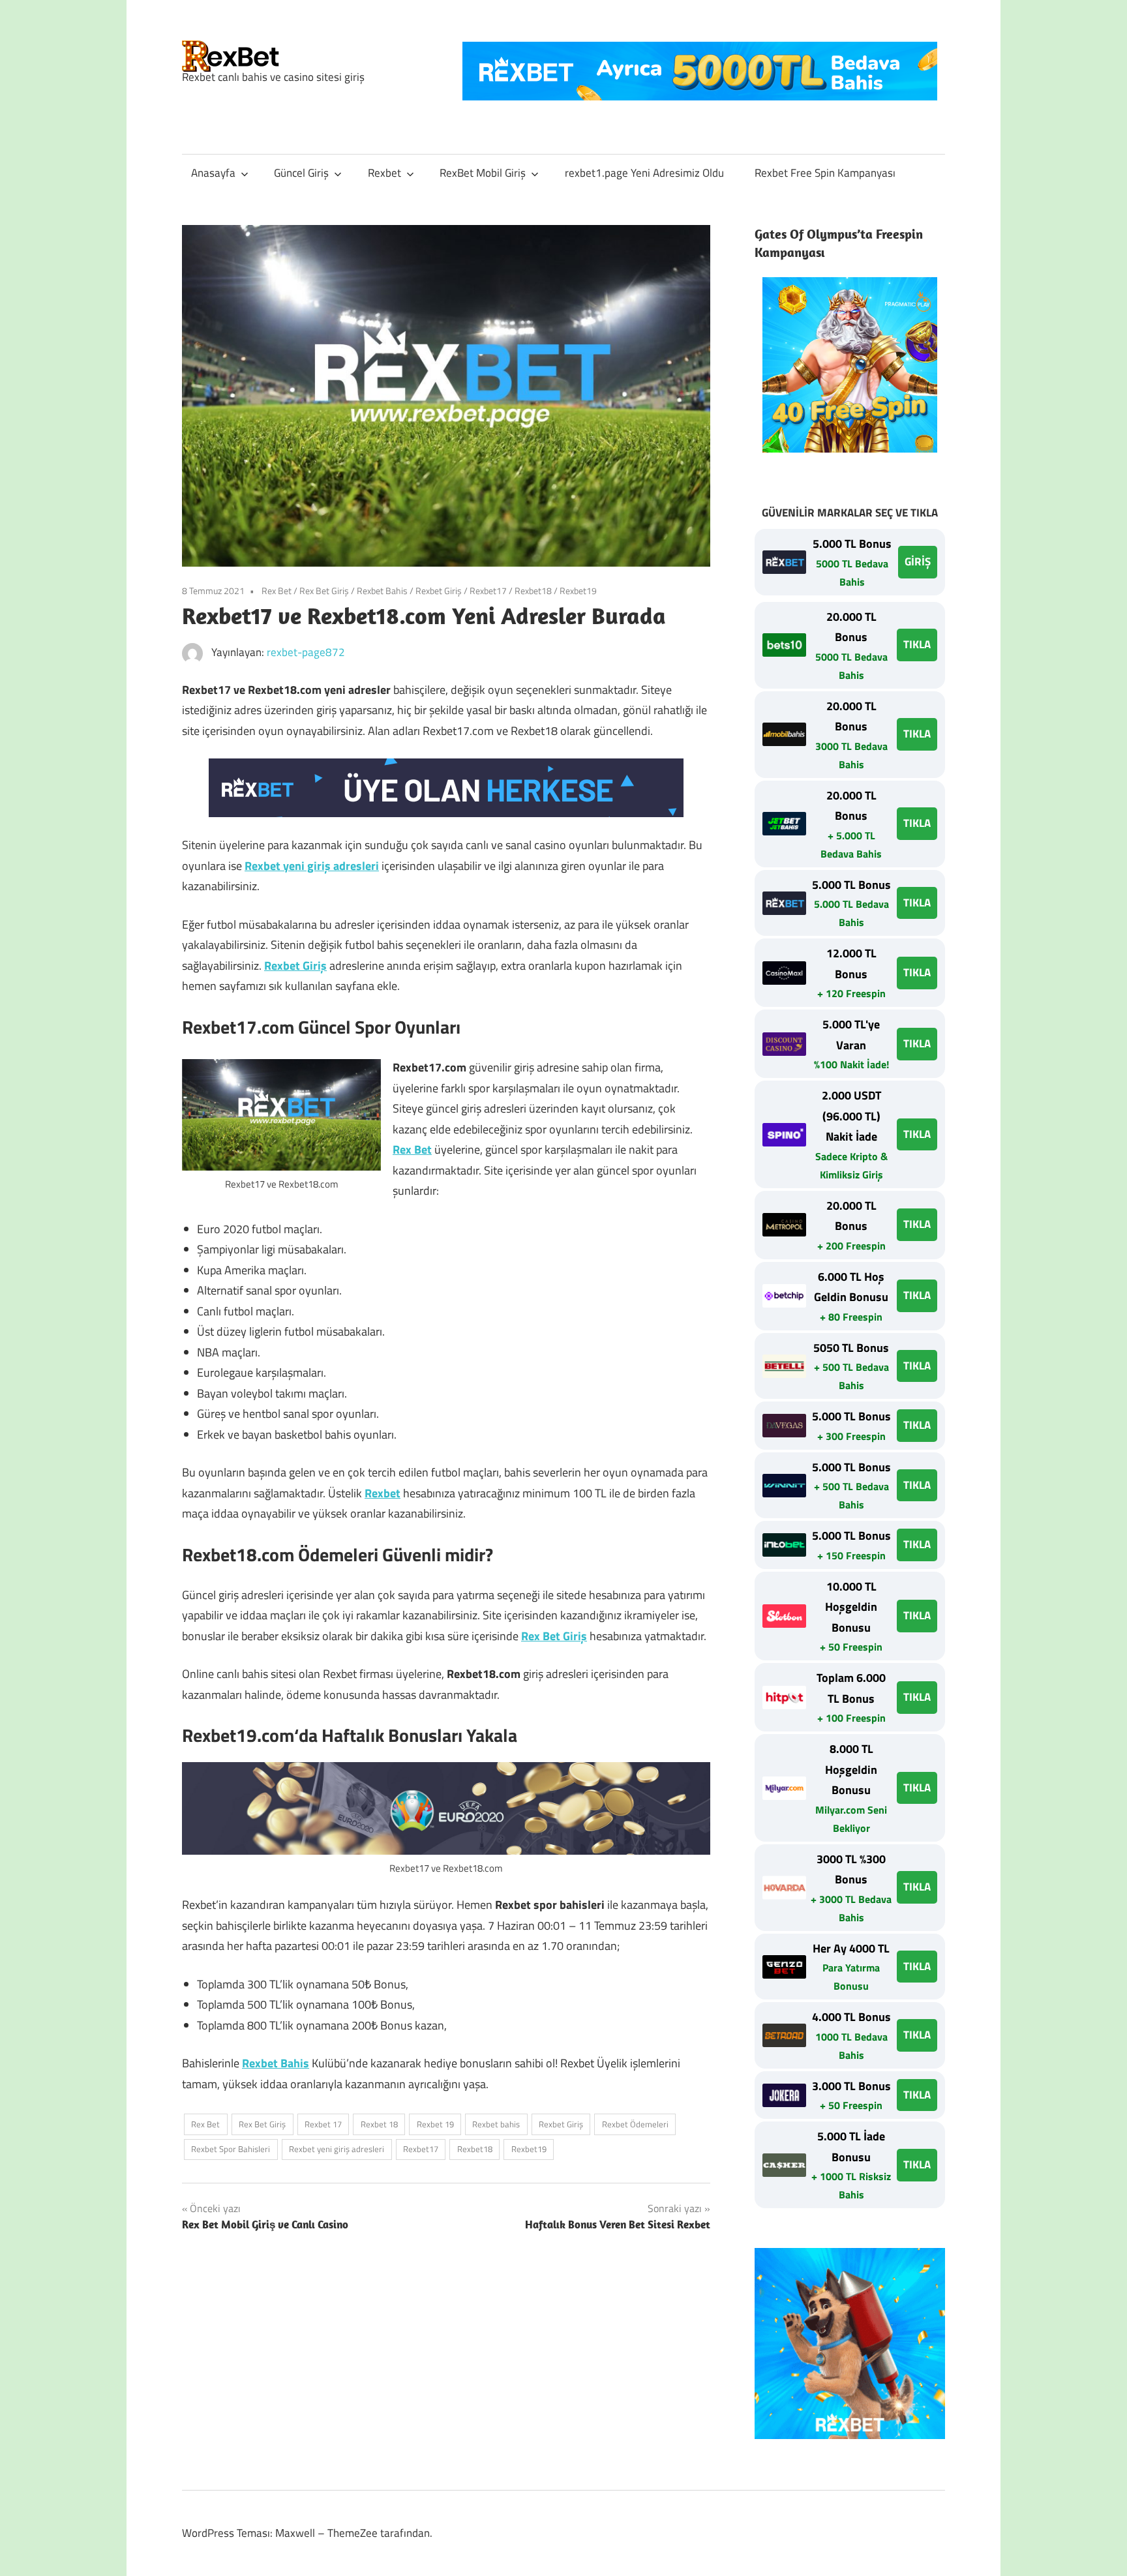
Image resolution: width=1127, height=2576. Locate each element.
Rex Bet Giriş (324, 591)
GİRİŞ (918, 562)
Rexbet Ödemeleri (635, 2124)
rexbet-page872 (306, 652)
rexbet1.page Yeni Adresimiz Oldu (644, 173)
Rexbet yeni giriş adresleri (312, 866)
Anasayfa (213, 173)
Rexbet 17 (323, 2124)
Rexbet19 (578, 591)
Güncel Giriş (301, 173)
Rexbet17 (488, 591)
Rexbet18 (533, 591)
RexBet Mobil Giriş (483, 173)
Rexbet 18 (379, 2124)
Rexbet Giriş (439, 591)
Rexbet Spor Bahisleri (231, 2149)
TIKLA (917, 644)
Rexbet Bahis (382, 591)
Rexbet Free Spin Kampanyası (825, 173)
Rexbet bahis (496, 2124)
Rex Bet (277, 591)
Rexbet (384, 173)
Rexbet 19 (435, 2124)
